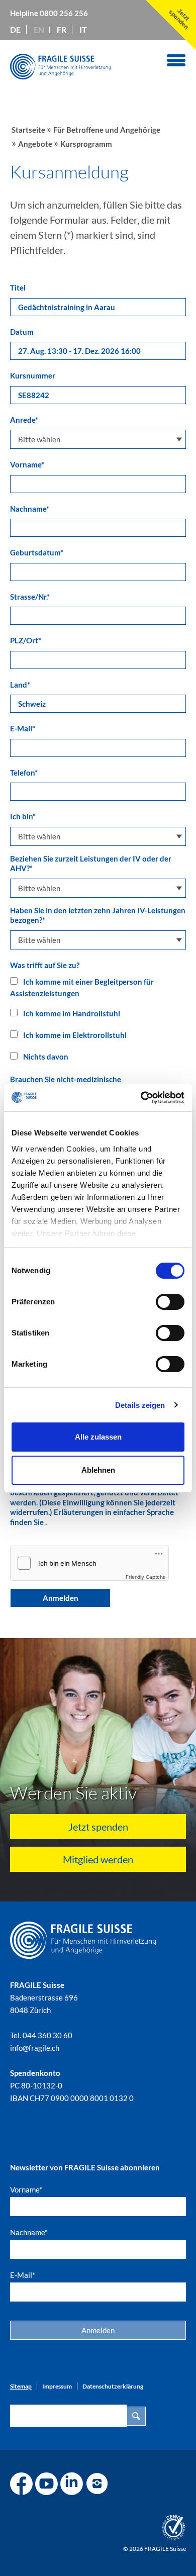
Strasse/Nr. (30, 597)
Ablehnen (98, 1470)
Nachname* (29, 2232)
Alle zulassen (98, 1437)
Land (20, 685)
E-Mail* (23, 2275)
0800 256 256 (64, 13)
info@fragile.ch (35, 2048)
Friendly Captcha (146, 1577)
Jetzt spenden (98, 1827)
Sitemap (21, 2386)
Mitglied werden (98, 1859)
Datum (22, 332)
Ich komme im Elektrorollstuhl (74, 1035)
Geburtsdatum (37, 552)
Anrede (24, 420)
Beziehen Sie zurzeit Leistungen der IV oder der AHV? (91, 864)
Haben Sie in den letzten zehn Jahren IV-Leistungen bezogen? (98, 915)
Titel (18, 288)
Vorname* (26, 2189)
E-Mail (23, 728)
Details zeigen (140, 1405)
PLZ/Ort (26, 640)
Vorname (27, 464)
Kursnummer (33, 375)
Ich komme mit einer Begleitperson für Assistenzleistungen (82, 987)
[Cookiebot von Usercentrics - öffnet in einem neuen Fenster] (141, 1098)
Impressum (57, 2386)
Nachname (30, 509)
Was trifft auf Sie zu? (45, 965)
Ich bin (23, 816)
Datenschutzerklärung (113, 2386)
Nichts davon (45, 1057)
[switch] (170, 1302)
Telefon (24, 773)
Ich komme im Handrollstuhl (71, 1013)
